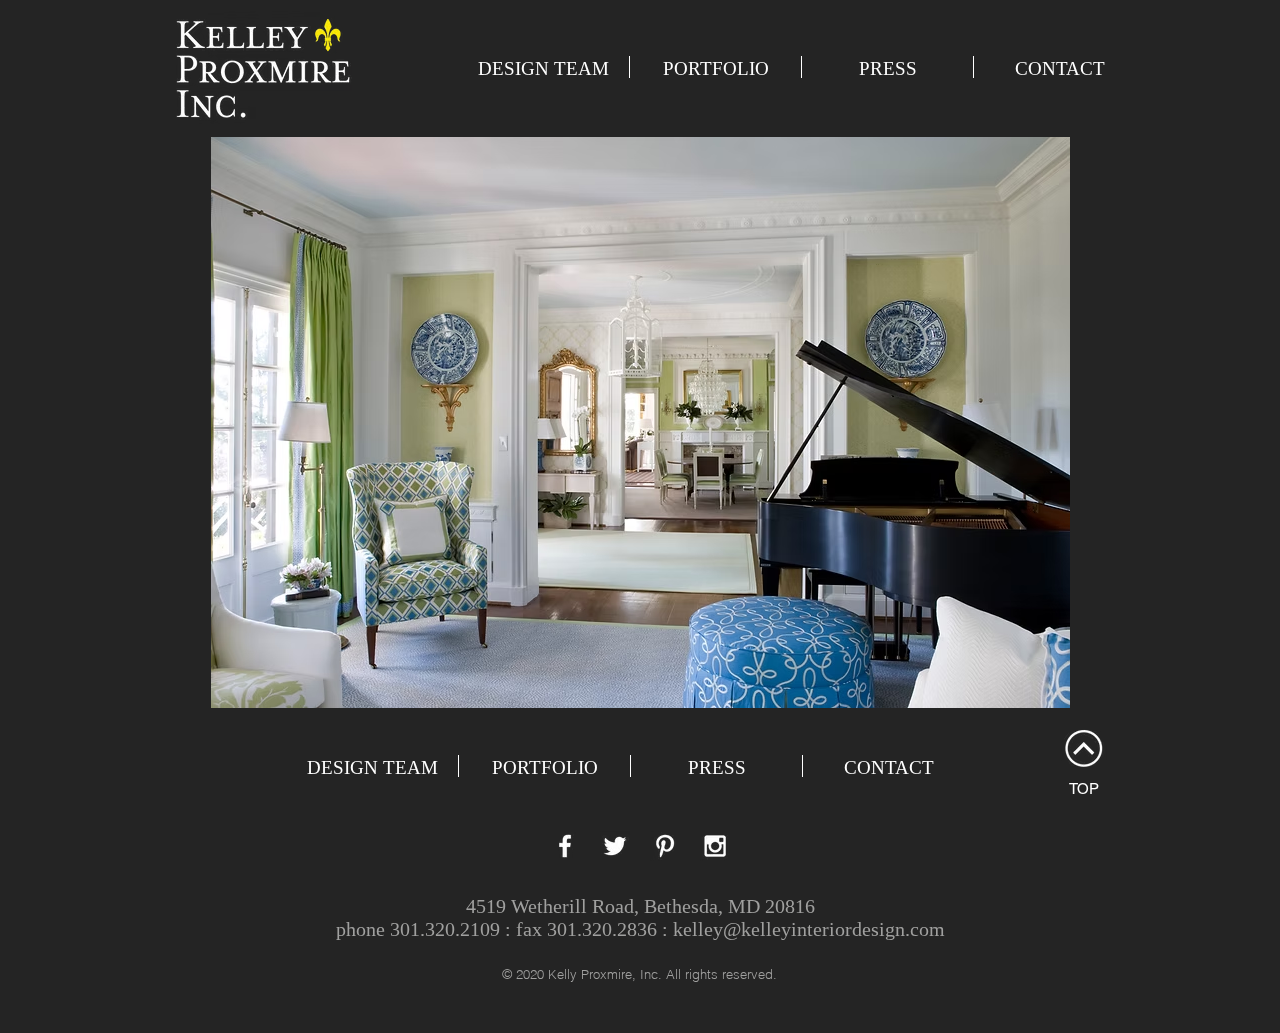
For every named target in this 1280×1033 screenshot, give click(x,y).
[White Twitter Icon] (615, 846)
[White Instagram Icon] (715, 846)
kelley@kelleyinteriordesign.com (809, 929)
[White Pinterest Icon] (665, 846)
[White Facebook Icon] (565, 846)
